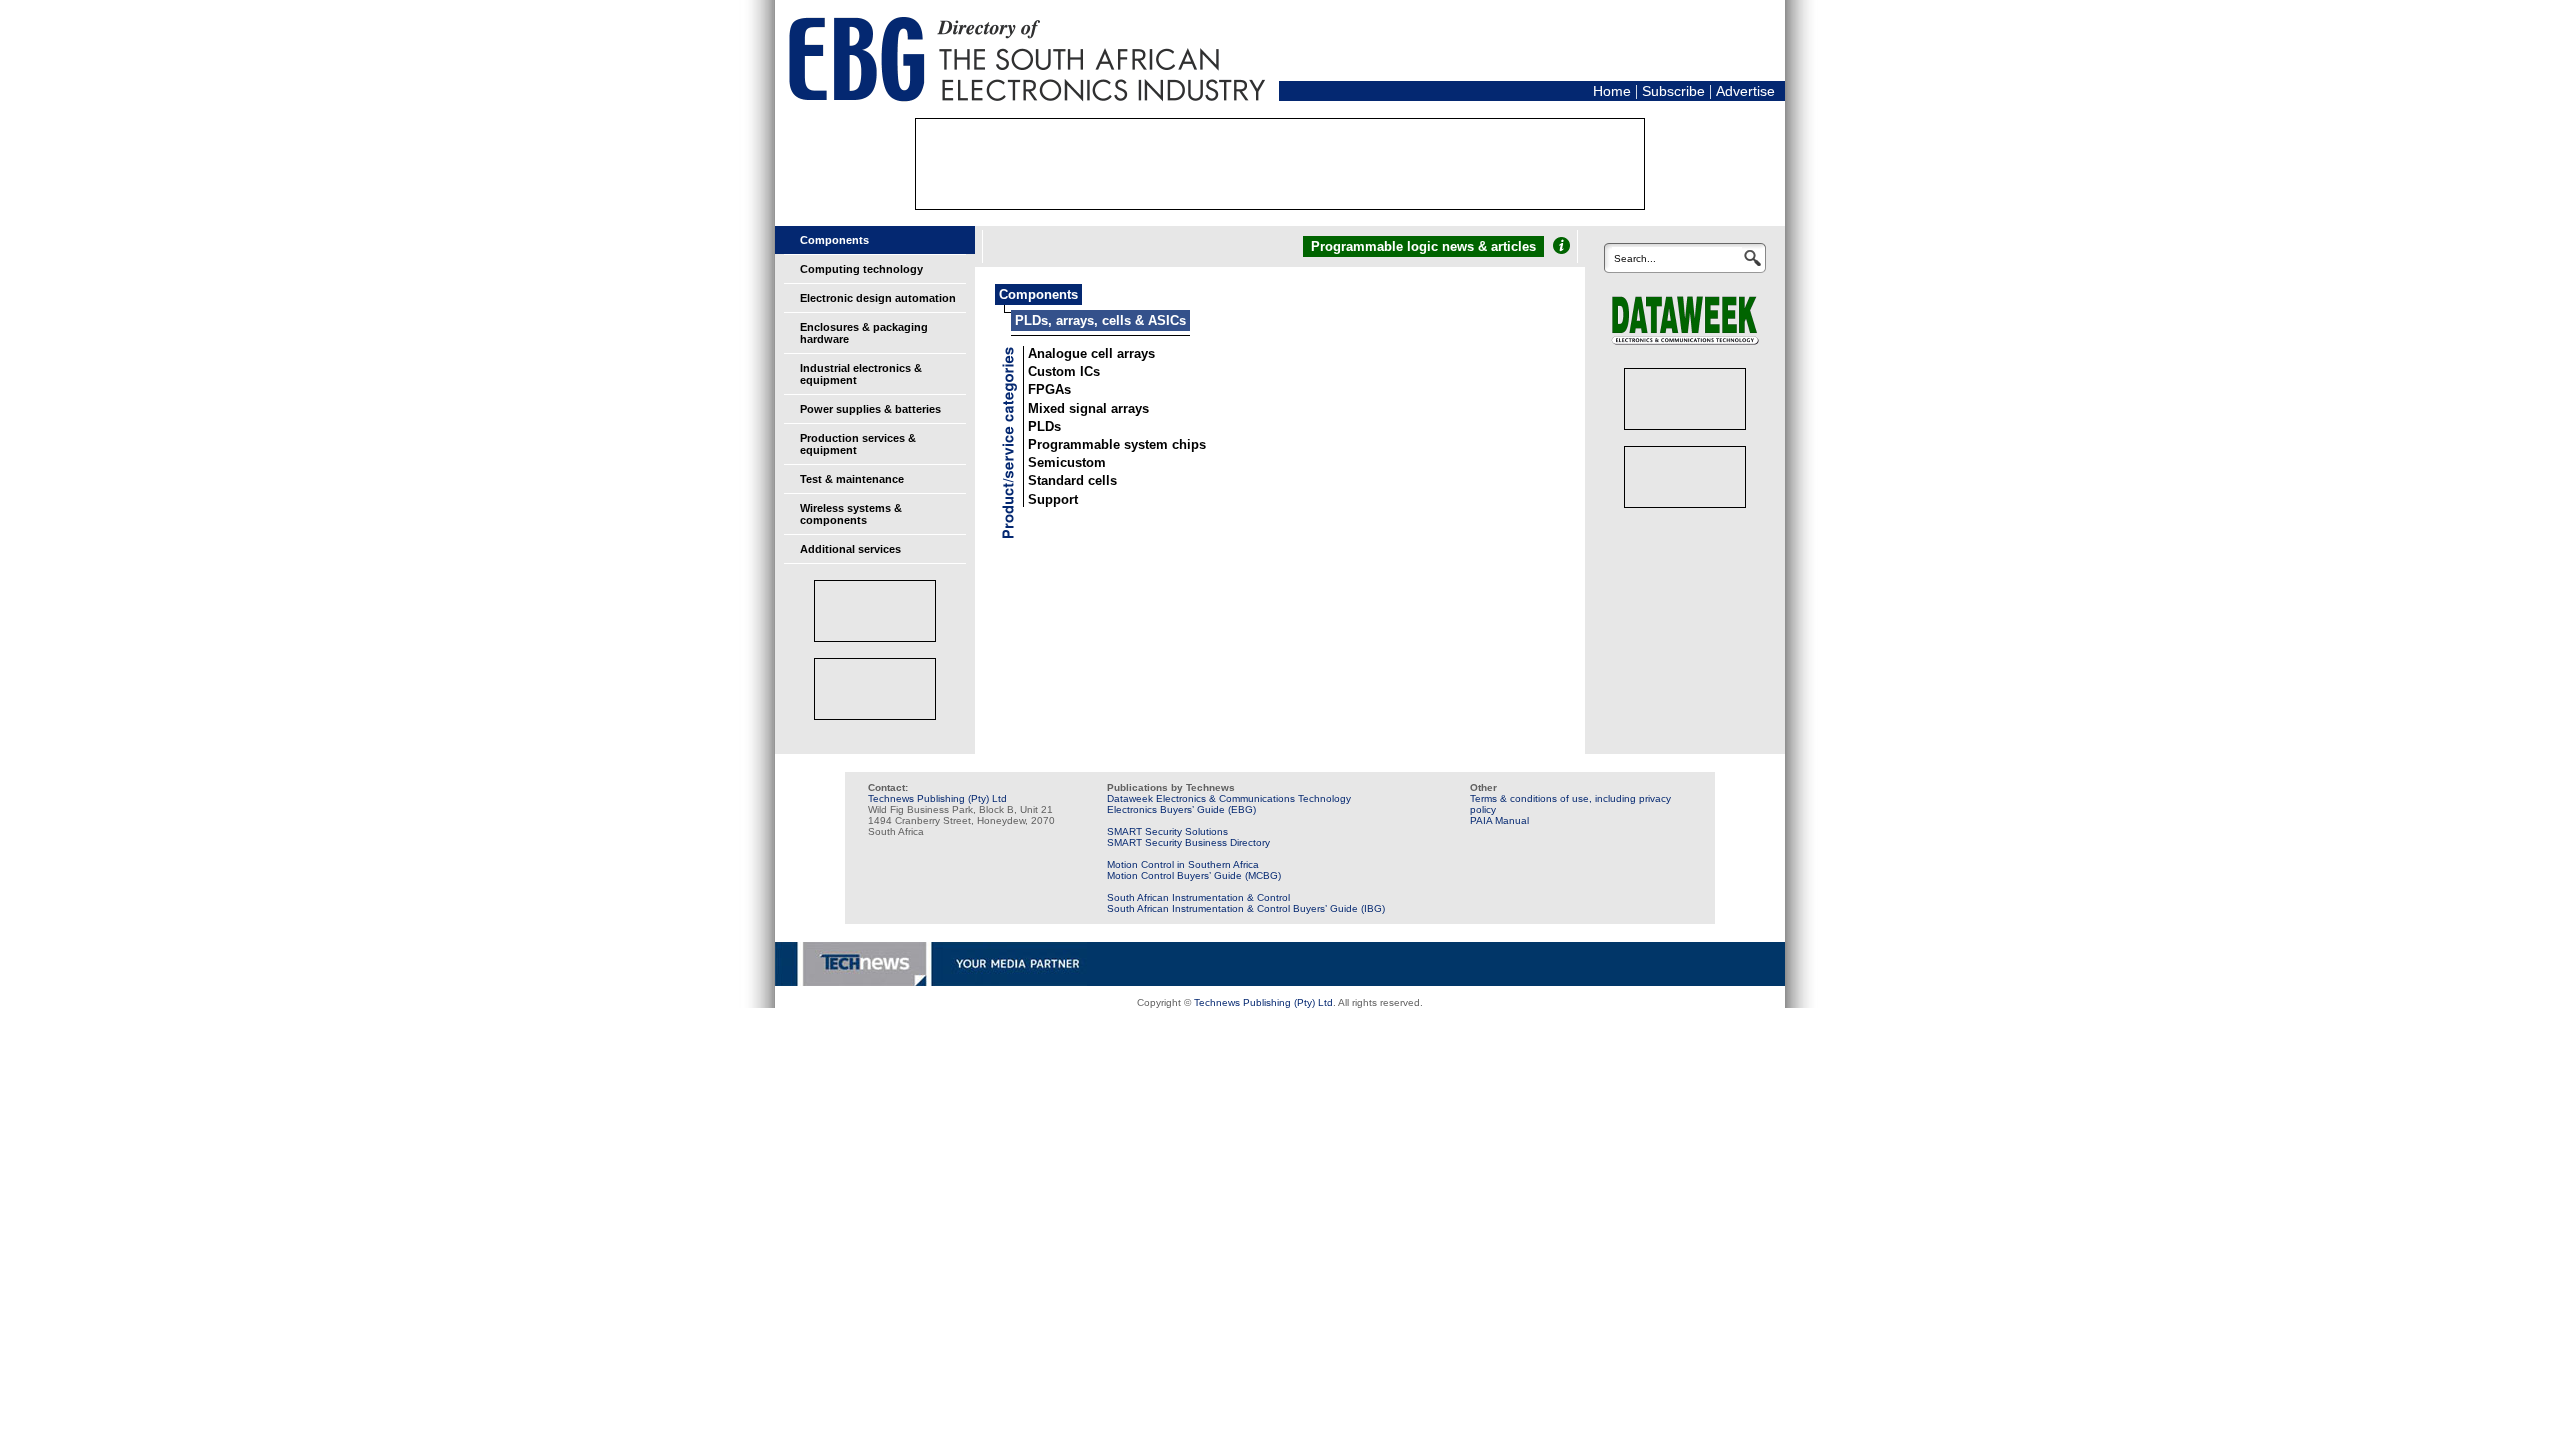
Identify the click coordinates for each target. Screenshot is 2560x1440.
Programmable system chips (1117, 444)
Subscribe (1673, 91)
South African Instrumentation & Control (1198, 897)
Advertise (1745, 91)
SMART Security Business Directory (1188, 842)
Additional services (850, 549)
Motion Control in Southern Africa (1183, 864)
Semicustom (1067, 462)
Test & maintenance (852, 479)
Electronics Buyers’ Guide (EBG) (1181, 809)
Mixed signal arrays (1088, 408)
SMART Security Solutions (1167, 831)
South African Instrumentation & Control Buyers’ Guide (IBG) (1246, 908)
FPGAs (1049, 389)
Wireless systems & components (851, 514)
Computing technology (861, 269)
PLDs (1044, 426)
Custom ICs (1064, 371)
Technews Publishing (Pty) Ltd (937, 798)
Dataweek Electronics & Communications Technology (1229, 798)
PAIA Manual (1499, 820)
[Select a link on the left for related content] (1561, 245)
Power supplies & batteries (870, 409)
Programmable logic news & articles (1423, 246)
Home (1612, 91)
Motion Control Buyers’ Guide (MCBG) (1194, 875)
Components (834, 240)
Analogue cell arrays (1091, 353)
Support (1053, 499)
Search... (1635, 258)
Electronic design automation (878, 298)
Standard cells (1072, 480)
